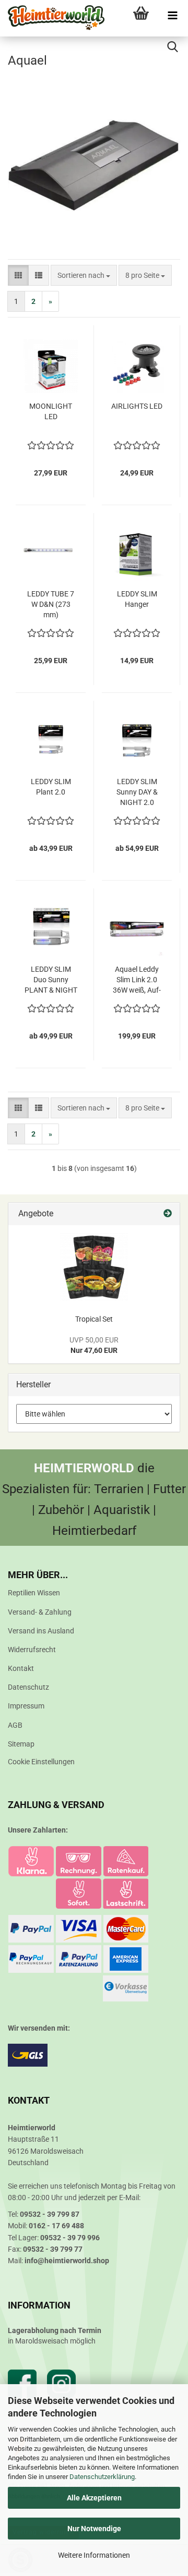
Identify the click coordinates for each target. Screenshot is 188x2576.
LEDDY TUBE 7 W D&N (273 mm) (51, 604)
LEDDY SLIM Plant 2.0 (51, 787)
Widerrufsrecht (32, 1650)
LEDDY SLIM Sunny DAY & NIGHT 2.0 (137, 792)
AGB (15, 1725)
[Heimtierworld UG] (52, 18)
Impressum (26, 1706)
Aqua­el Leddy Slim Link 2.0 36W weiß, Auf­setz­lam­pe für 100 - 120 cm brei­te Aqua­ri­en (137, 980)
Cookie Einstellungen (41, 1762)
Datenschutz (28, 1687)
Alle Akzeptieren (94, 2498)
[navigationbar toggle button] (172, 16)
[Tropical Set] (94, 1267)
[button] (18, 275)
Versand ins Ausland (41, 1631)
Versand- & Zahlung (40, 1612)
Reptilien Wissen (34, 1593)
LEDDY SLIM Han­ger (137, 599)
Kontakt (21, 1668)
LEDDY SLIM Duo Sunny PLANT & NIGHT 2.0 (51, 980)
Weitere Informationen (94, 2555)
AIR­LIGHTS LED (137, 406)
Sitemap (21, 1744)
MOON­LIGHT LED (51, 411)
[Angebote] (168, 1214)
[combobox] (84, 275)
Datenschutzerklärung (102, 2477)
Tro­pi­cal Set (94, 1319)
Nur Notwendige (94, 2529)
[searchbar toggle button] (172, 47)
